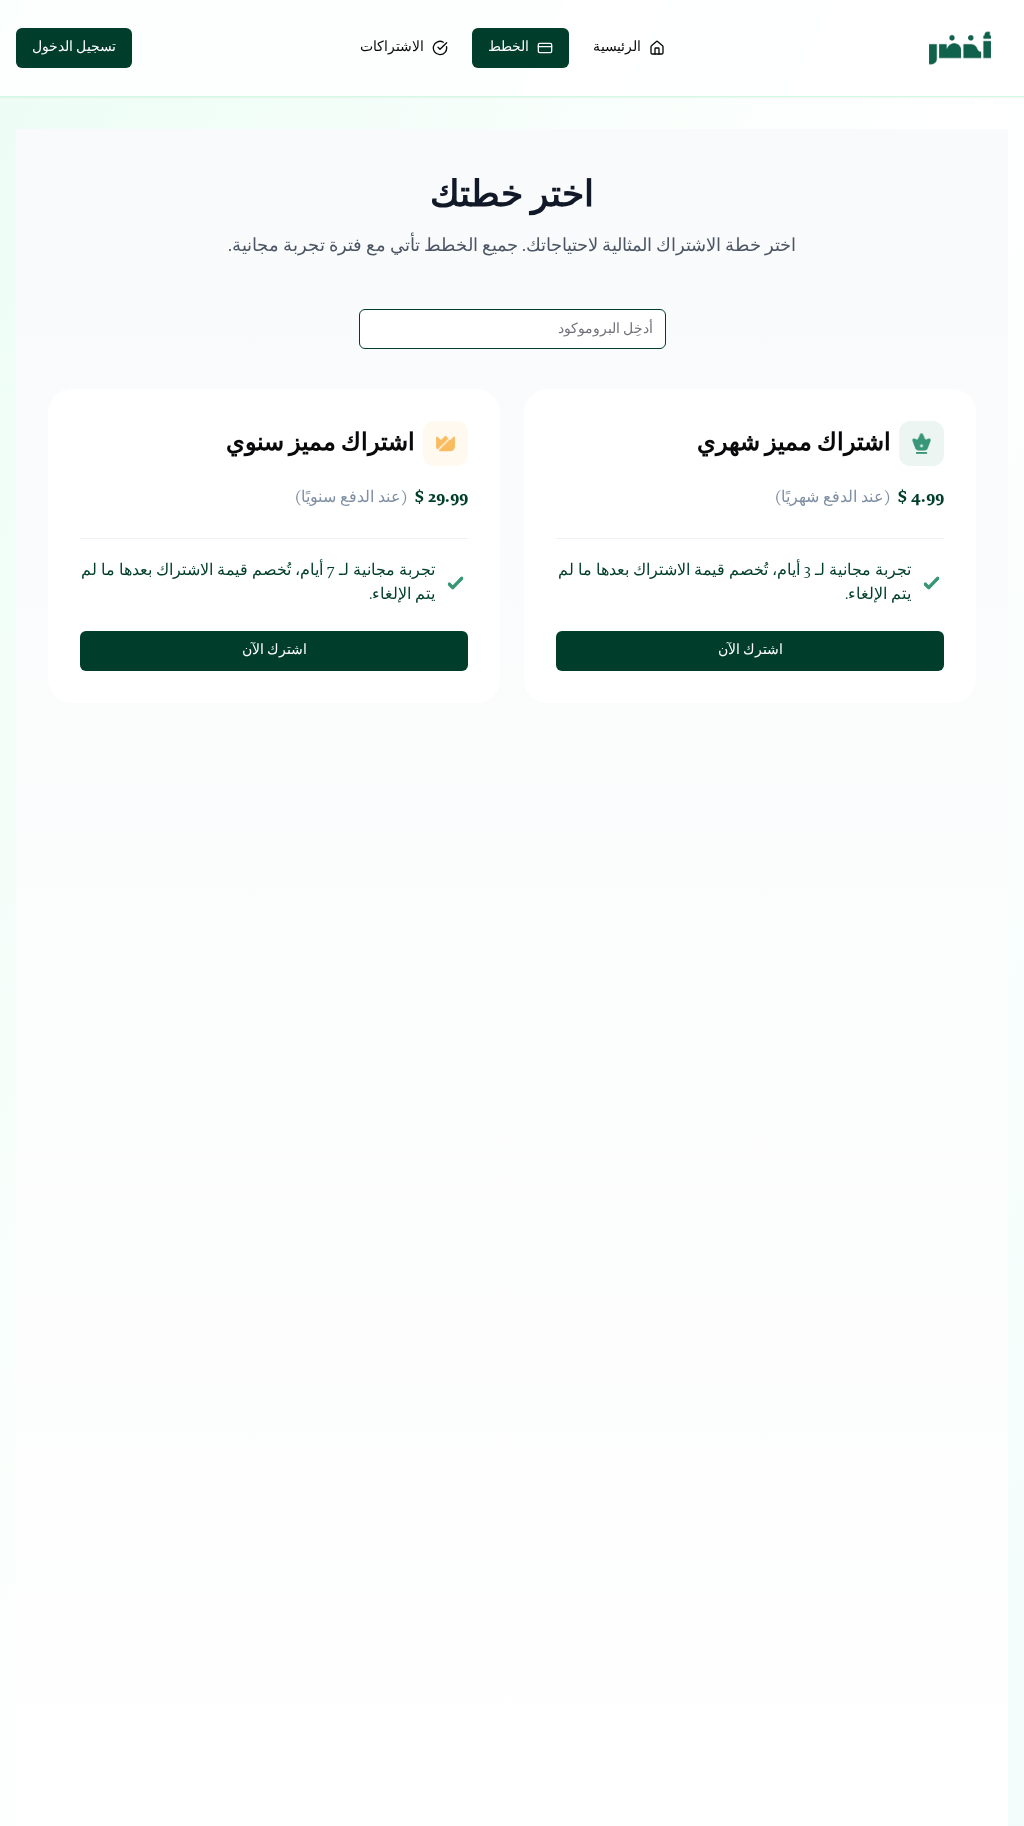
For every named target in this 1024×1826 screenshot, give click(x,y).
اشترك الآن (750, 650)
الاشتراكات (392, 47)
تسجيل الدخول (74, 47)
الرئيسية (617, 47)
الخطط (508, 47)
